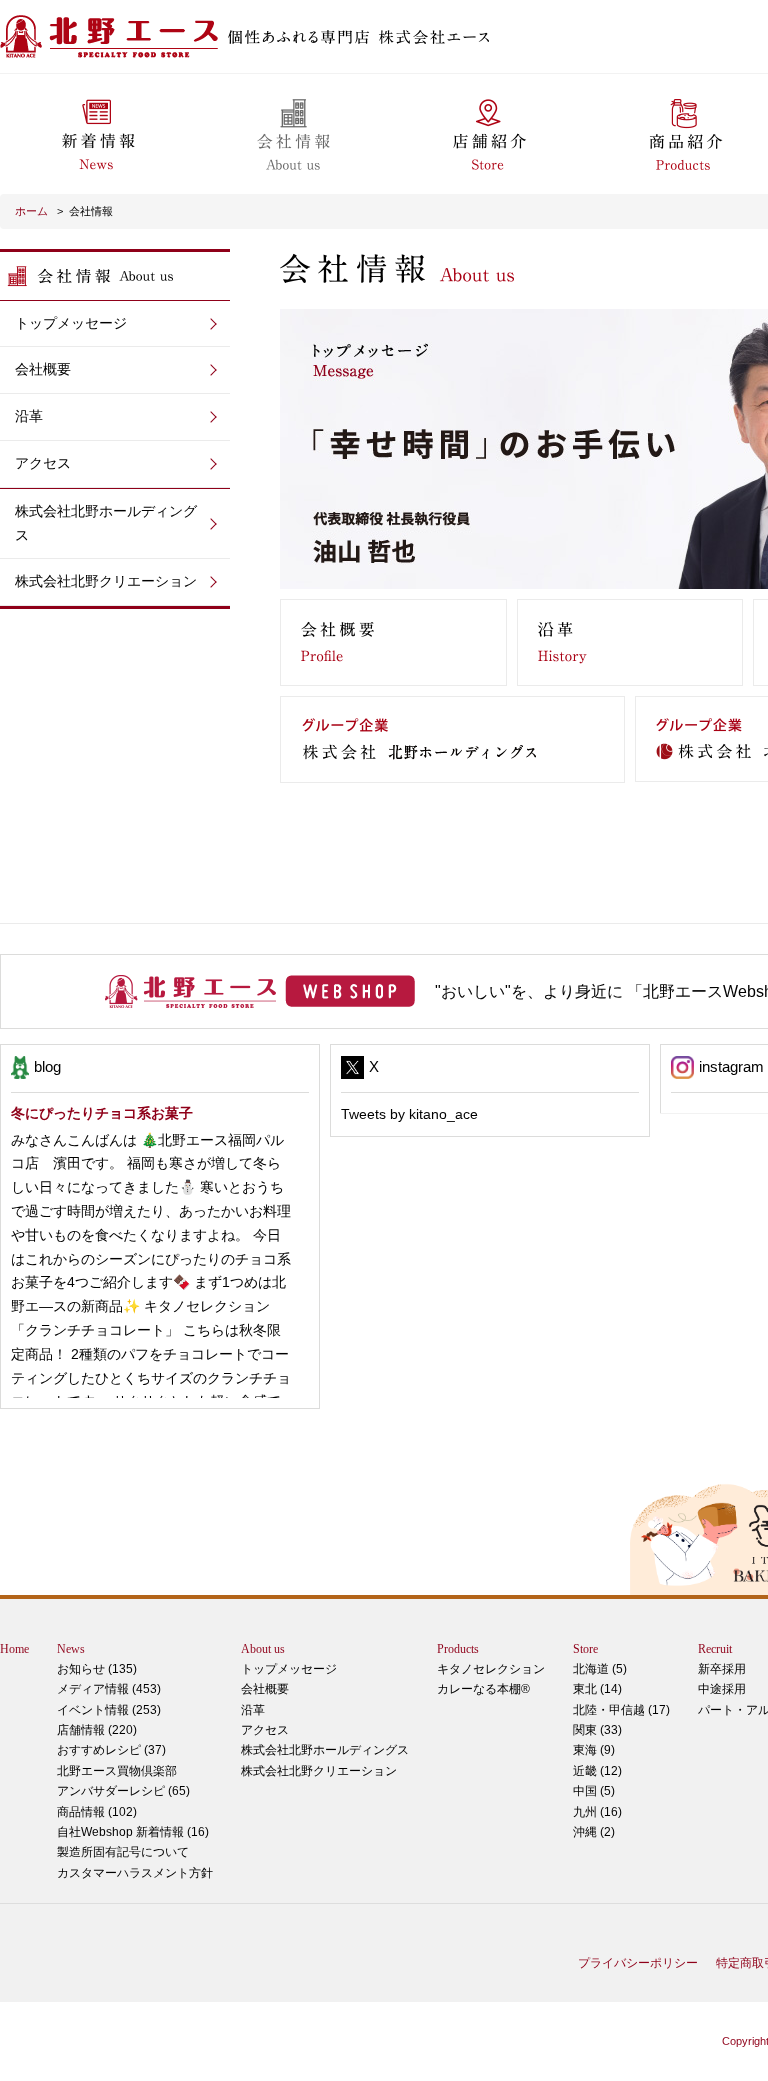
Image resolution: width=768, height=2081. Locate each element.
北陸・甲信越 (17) (621, 1710)
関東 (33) (597, 1730)
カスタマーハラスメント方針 (135, 1873)
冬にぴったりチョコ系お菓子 (102, 1113)
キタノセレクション (491, 1669)
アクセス (43, 463)
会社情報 (91, 211)
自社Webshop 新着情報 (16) (133, 1832)
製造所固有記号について (123, 1852)
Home (14, 1649)
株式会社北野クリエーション (106, 581)
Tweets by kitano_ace (409, 1114)
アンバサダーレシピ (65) (123, 1781)
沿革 (29, 416)
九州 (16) (597, 1812)
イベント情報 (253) (109, 1710)
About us (263, 1649)
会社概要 (43, 369)
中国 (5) (594, 1791)
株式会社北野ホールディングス (106, 523)
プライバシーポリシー (638, 1963)
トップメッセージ (71, 323)
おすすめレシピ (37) (111, 1750)
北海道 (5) (600, 1669)
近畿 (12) (597, 1771)
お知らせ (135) (97, 1669)
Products (458, 1649)
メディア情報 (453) (109, 1689)
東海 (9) (594, 1750)
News (71, 1649)
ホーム (33, 211)
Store (585, 1649)
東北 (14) (597, 1689)
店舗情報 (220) (97, 1730)
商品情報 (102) (97, 1812)
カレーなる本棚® (483, 1689)
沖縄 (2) (594, 1832)
